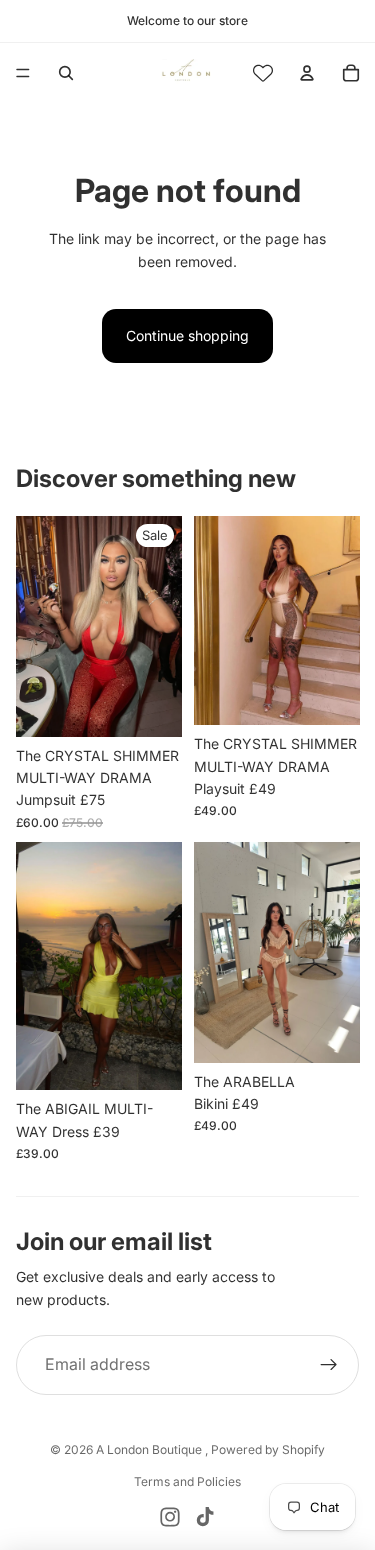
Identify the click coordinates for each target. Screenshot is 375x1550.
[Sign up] (329, 1365)
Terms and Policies (187, 1481)
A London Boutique (150, 1449)
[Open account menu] (307, 73)
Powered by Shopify (268, 1449)
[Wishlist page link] (263, 73)
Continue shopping (187, 335)
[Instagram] (170, 1517)
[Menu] (23, 73)
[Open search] (66, 73)
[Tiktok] (205, 1517)
